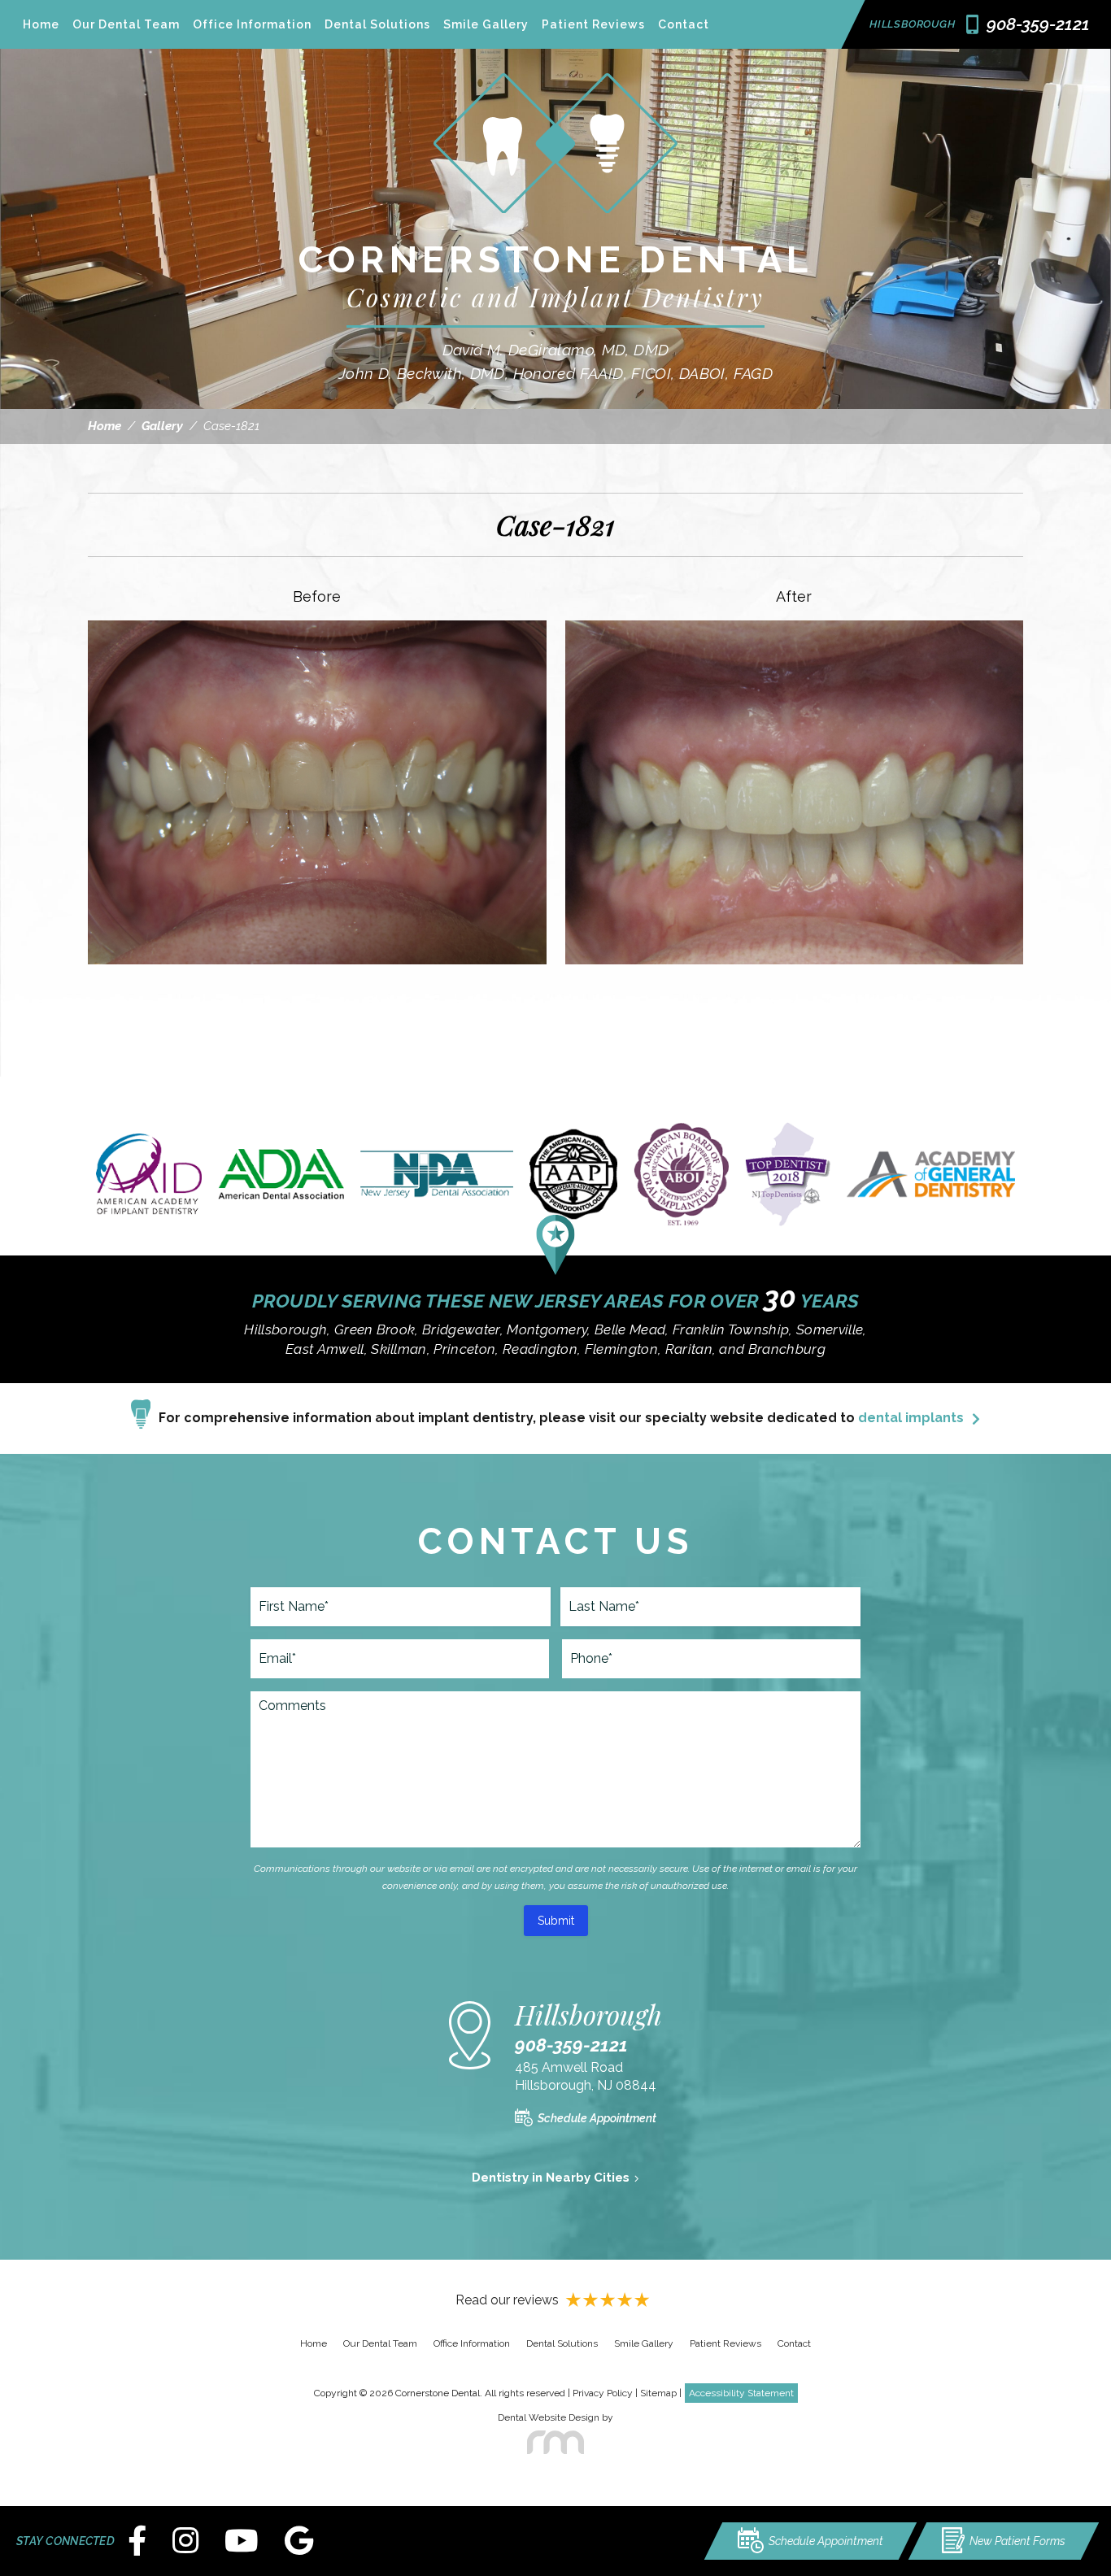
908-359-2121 (571, 2045)
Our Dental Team (126, 24)
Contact (684, 24)
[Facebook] (137, 2541)
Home (41, 24)
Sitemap (658, 2393)
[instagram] (185, 2541)
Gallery (162, 426)
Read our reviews (507, 2300)
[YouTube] (242, 2541)
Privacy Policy (603, 2393)
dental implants (911, 1418)
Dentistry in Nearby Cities (551, 2178)
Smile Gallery (486, 24)
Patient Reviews (593, 24)
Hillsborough (912, 24)
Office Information (252, 24)
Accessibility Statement (741, 2393)
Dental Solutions (377, 24)
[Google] (299, 2541)
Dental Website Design (549, 2417)
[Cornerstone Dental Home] (555, 225)
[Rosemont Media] (555, 2443)
